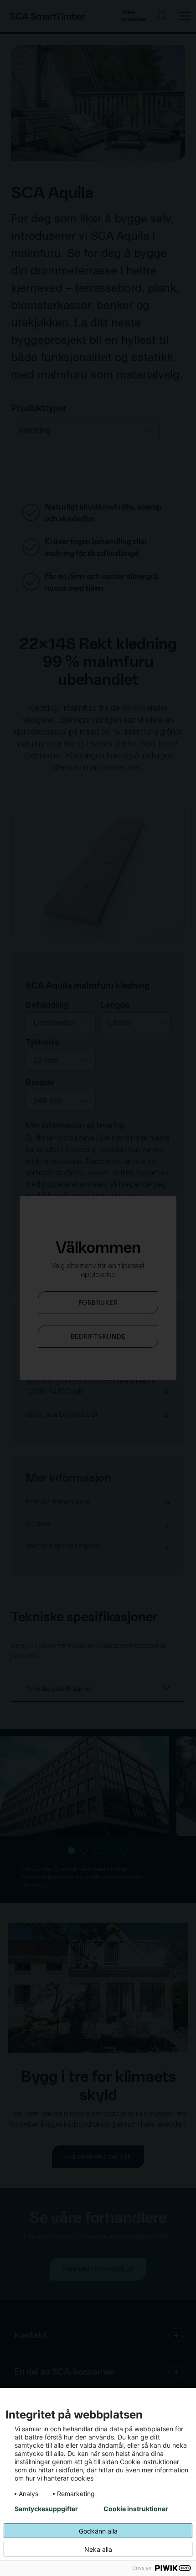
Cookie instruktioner (136, 2509)
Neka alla (98, 2549)
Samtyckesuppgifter (46, 2509)
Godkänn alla (98, 2531)
